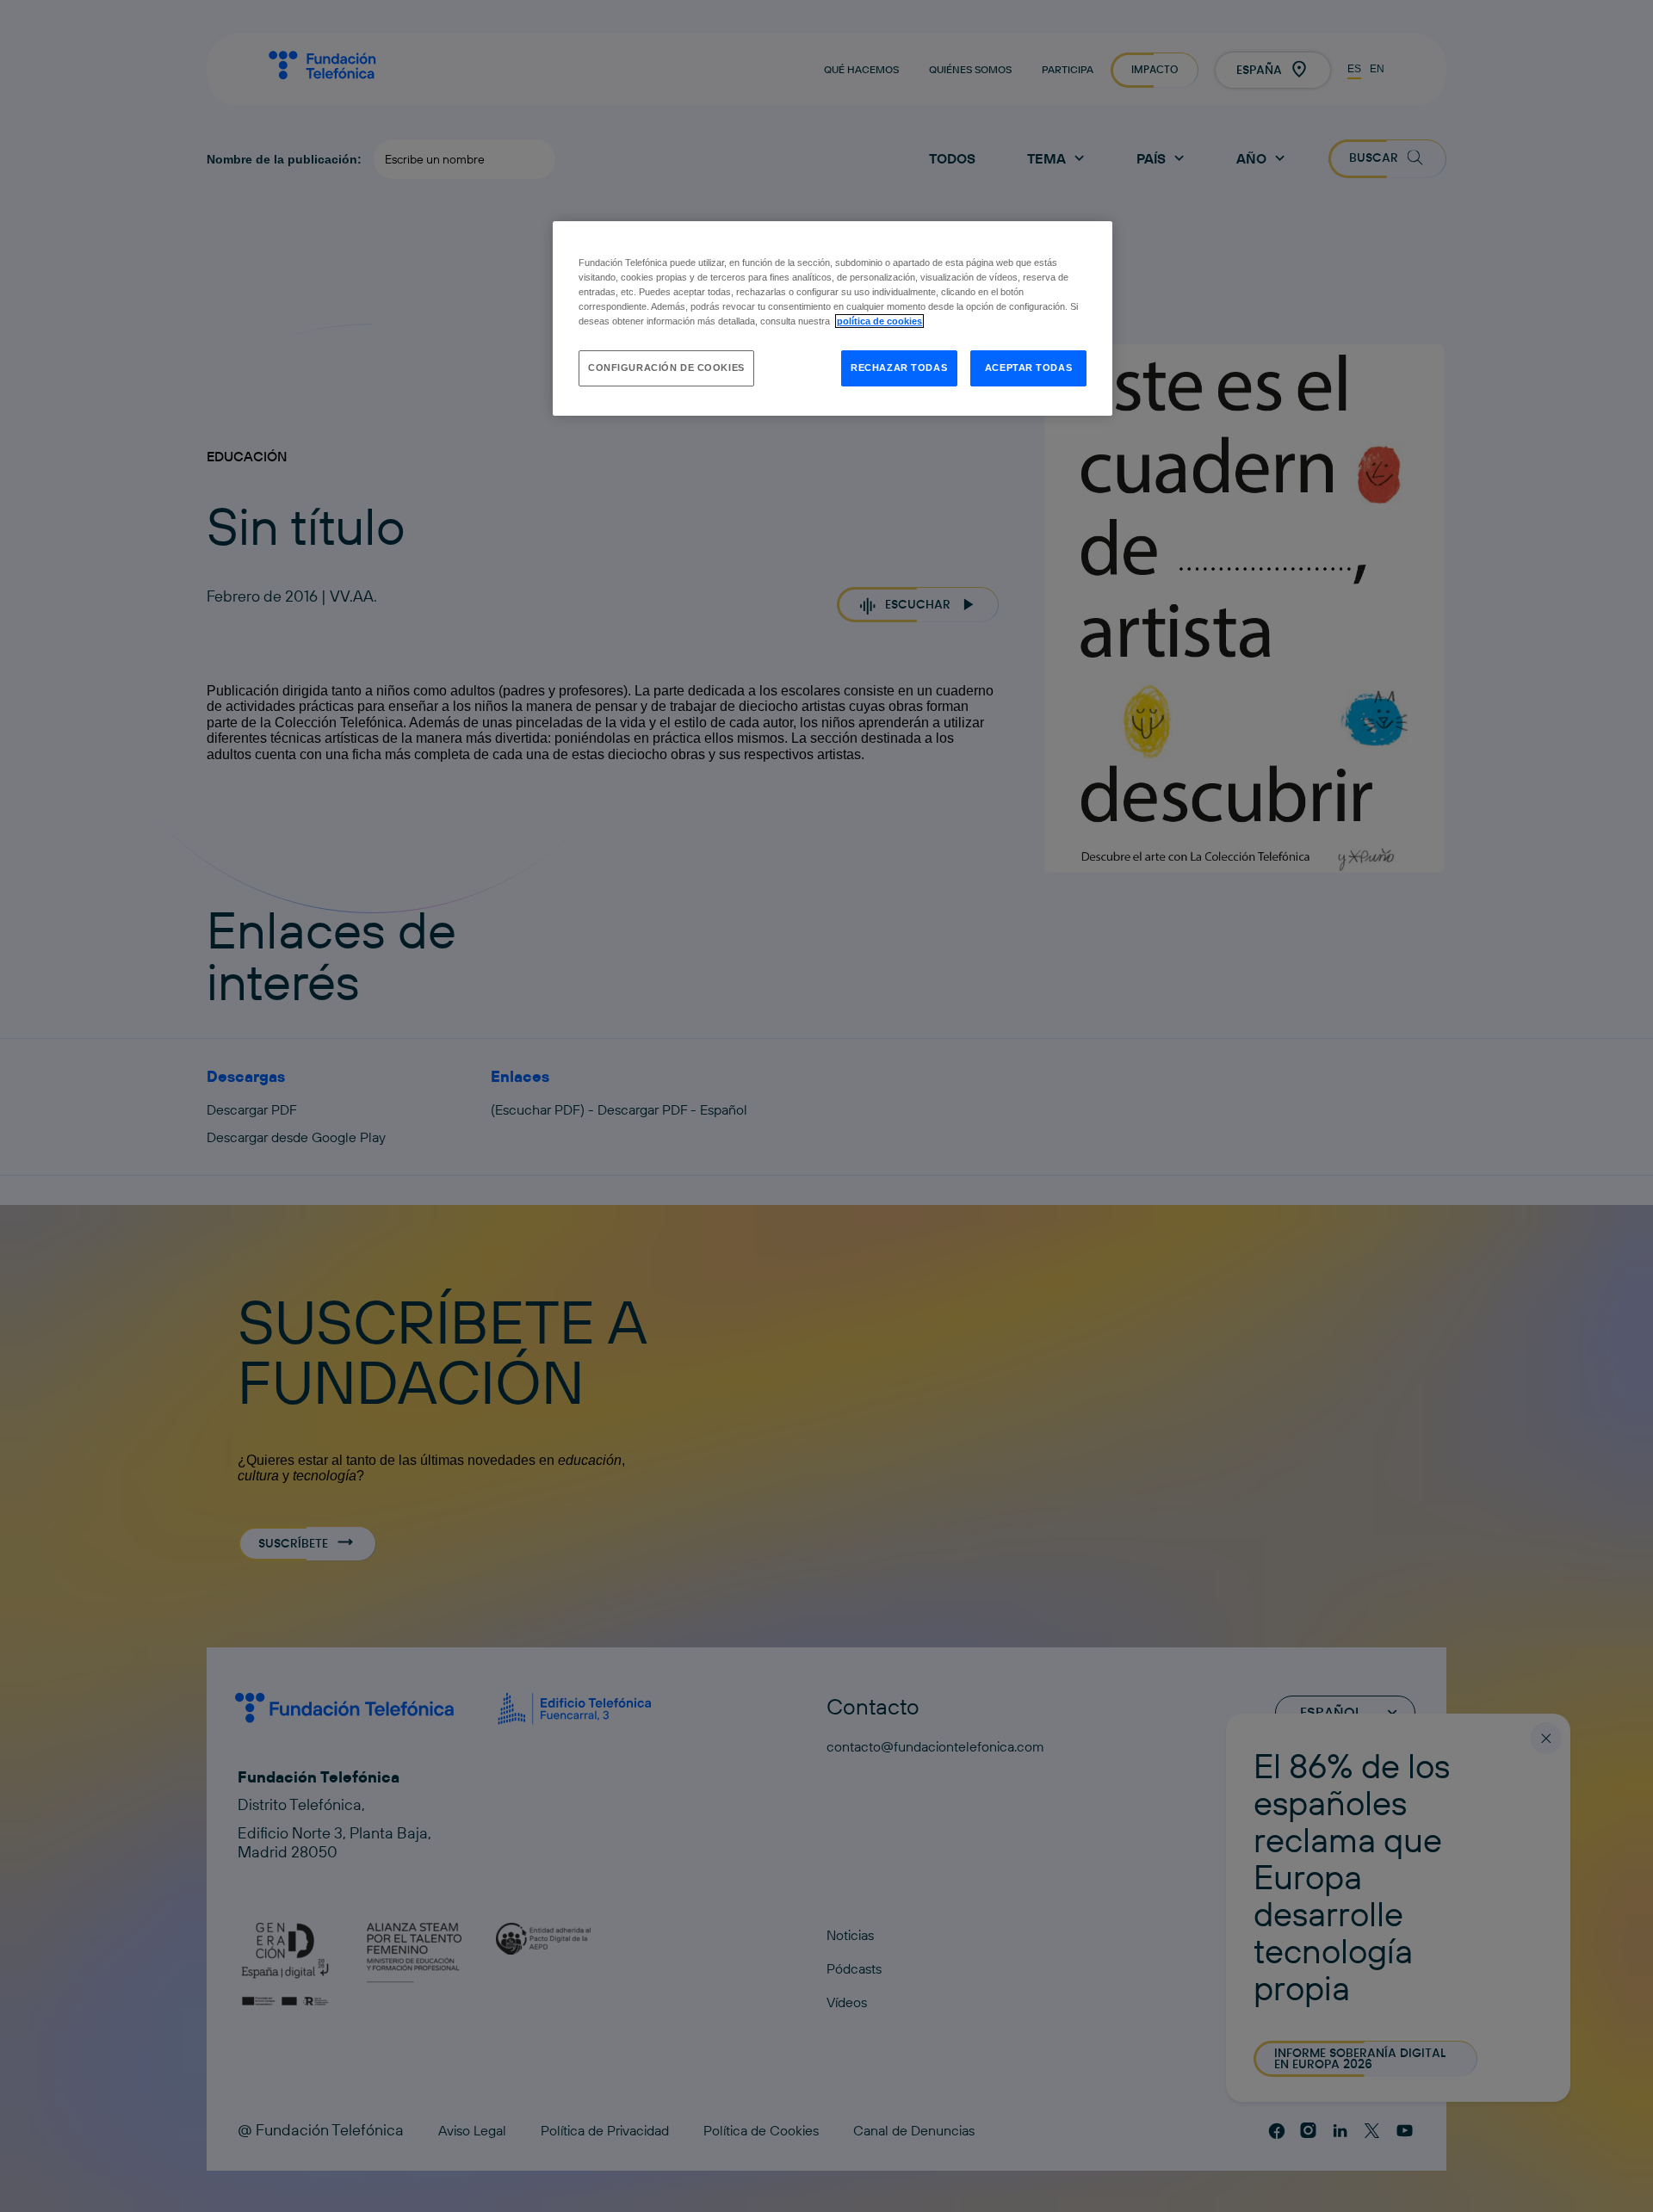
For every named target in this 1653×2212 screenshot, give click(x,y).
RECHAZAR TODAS (899, 368)
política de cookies (879, 321)
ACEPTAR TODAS (1028, 368)
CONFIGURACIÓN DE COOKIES (666, 368)
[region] (833, 318)
